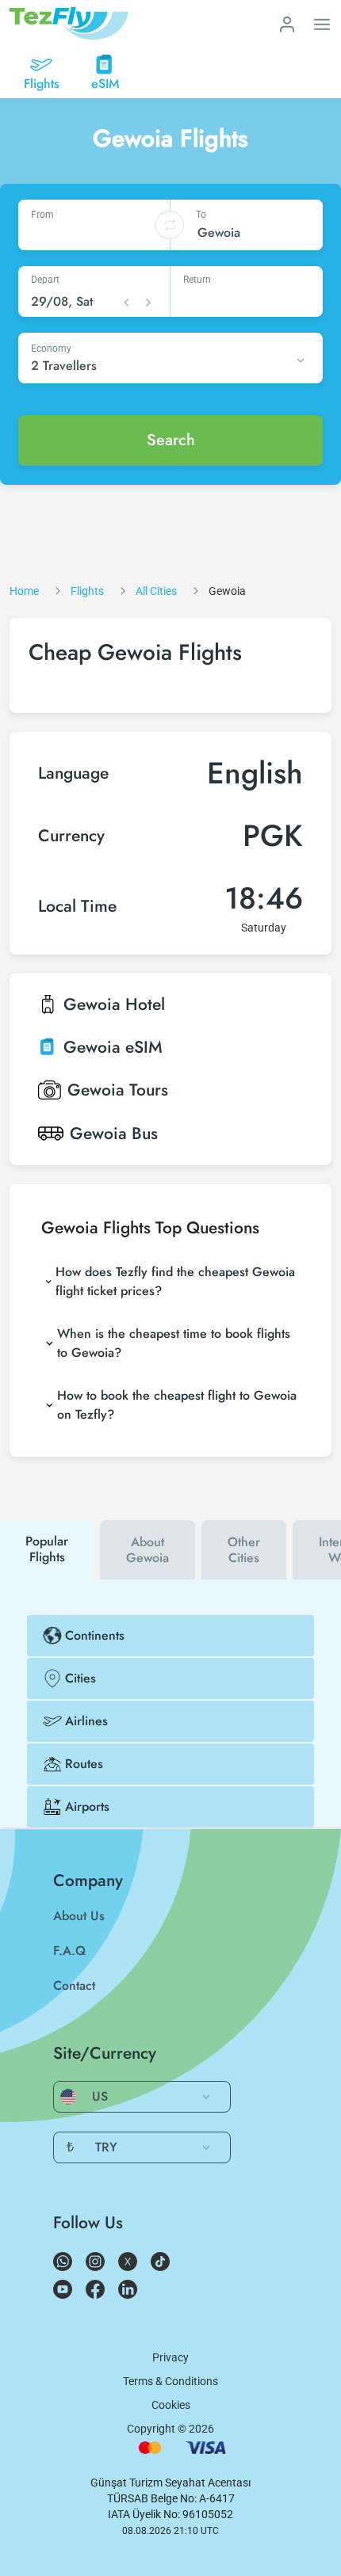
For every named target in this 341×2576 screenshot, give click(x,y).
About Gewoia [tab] (148, 1550)
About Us (79, 1916)
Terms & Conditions (170, 2381)
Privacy (170, 2357)
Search (171, 440)
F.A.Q (69, 1951)
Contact (74, 1985)
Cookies (171, 2405)
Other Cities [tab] (244, 1550)
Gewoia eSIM (113, 1047)
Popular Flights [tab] (47, 1549)
